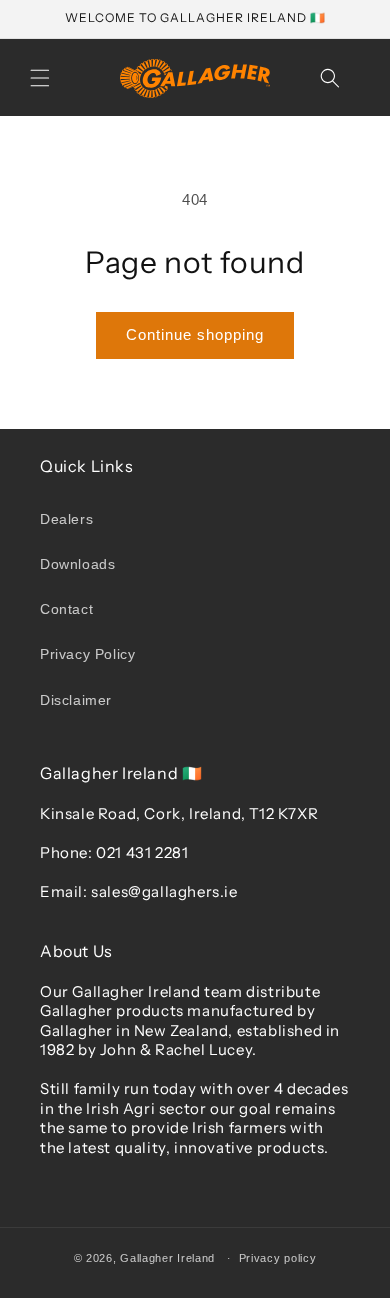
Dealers (66, 519)
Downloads (77, 564)
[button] (40, 78)
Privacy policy (278, 1258)
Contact (66, 609)
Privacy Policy (87, 654)
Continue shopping (195, 334)
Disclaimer (76, 700)
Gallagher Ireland (167, 1258)
